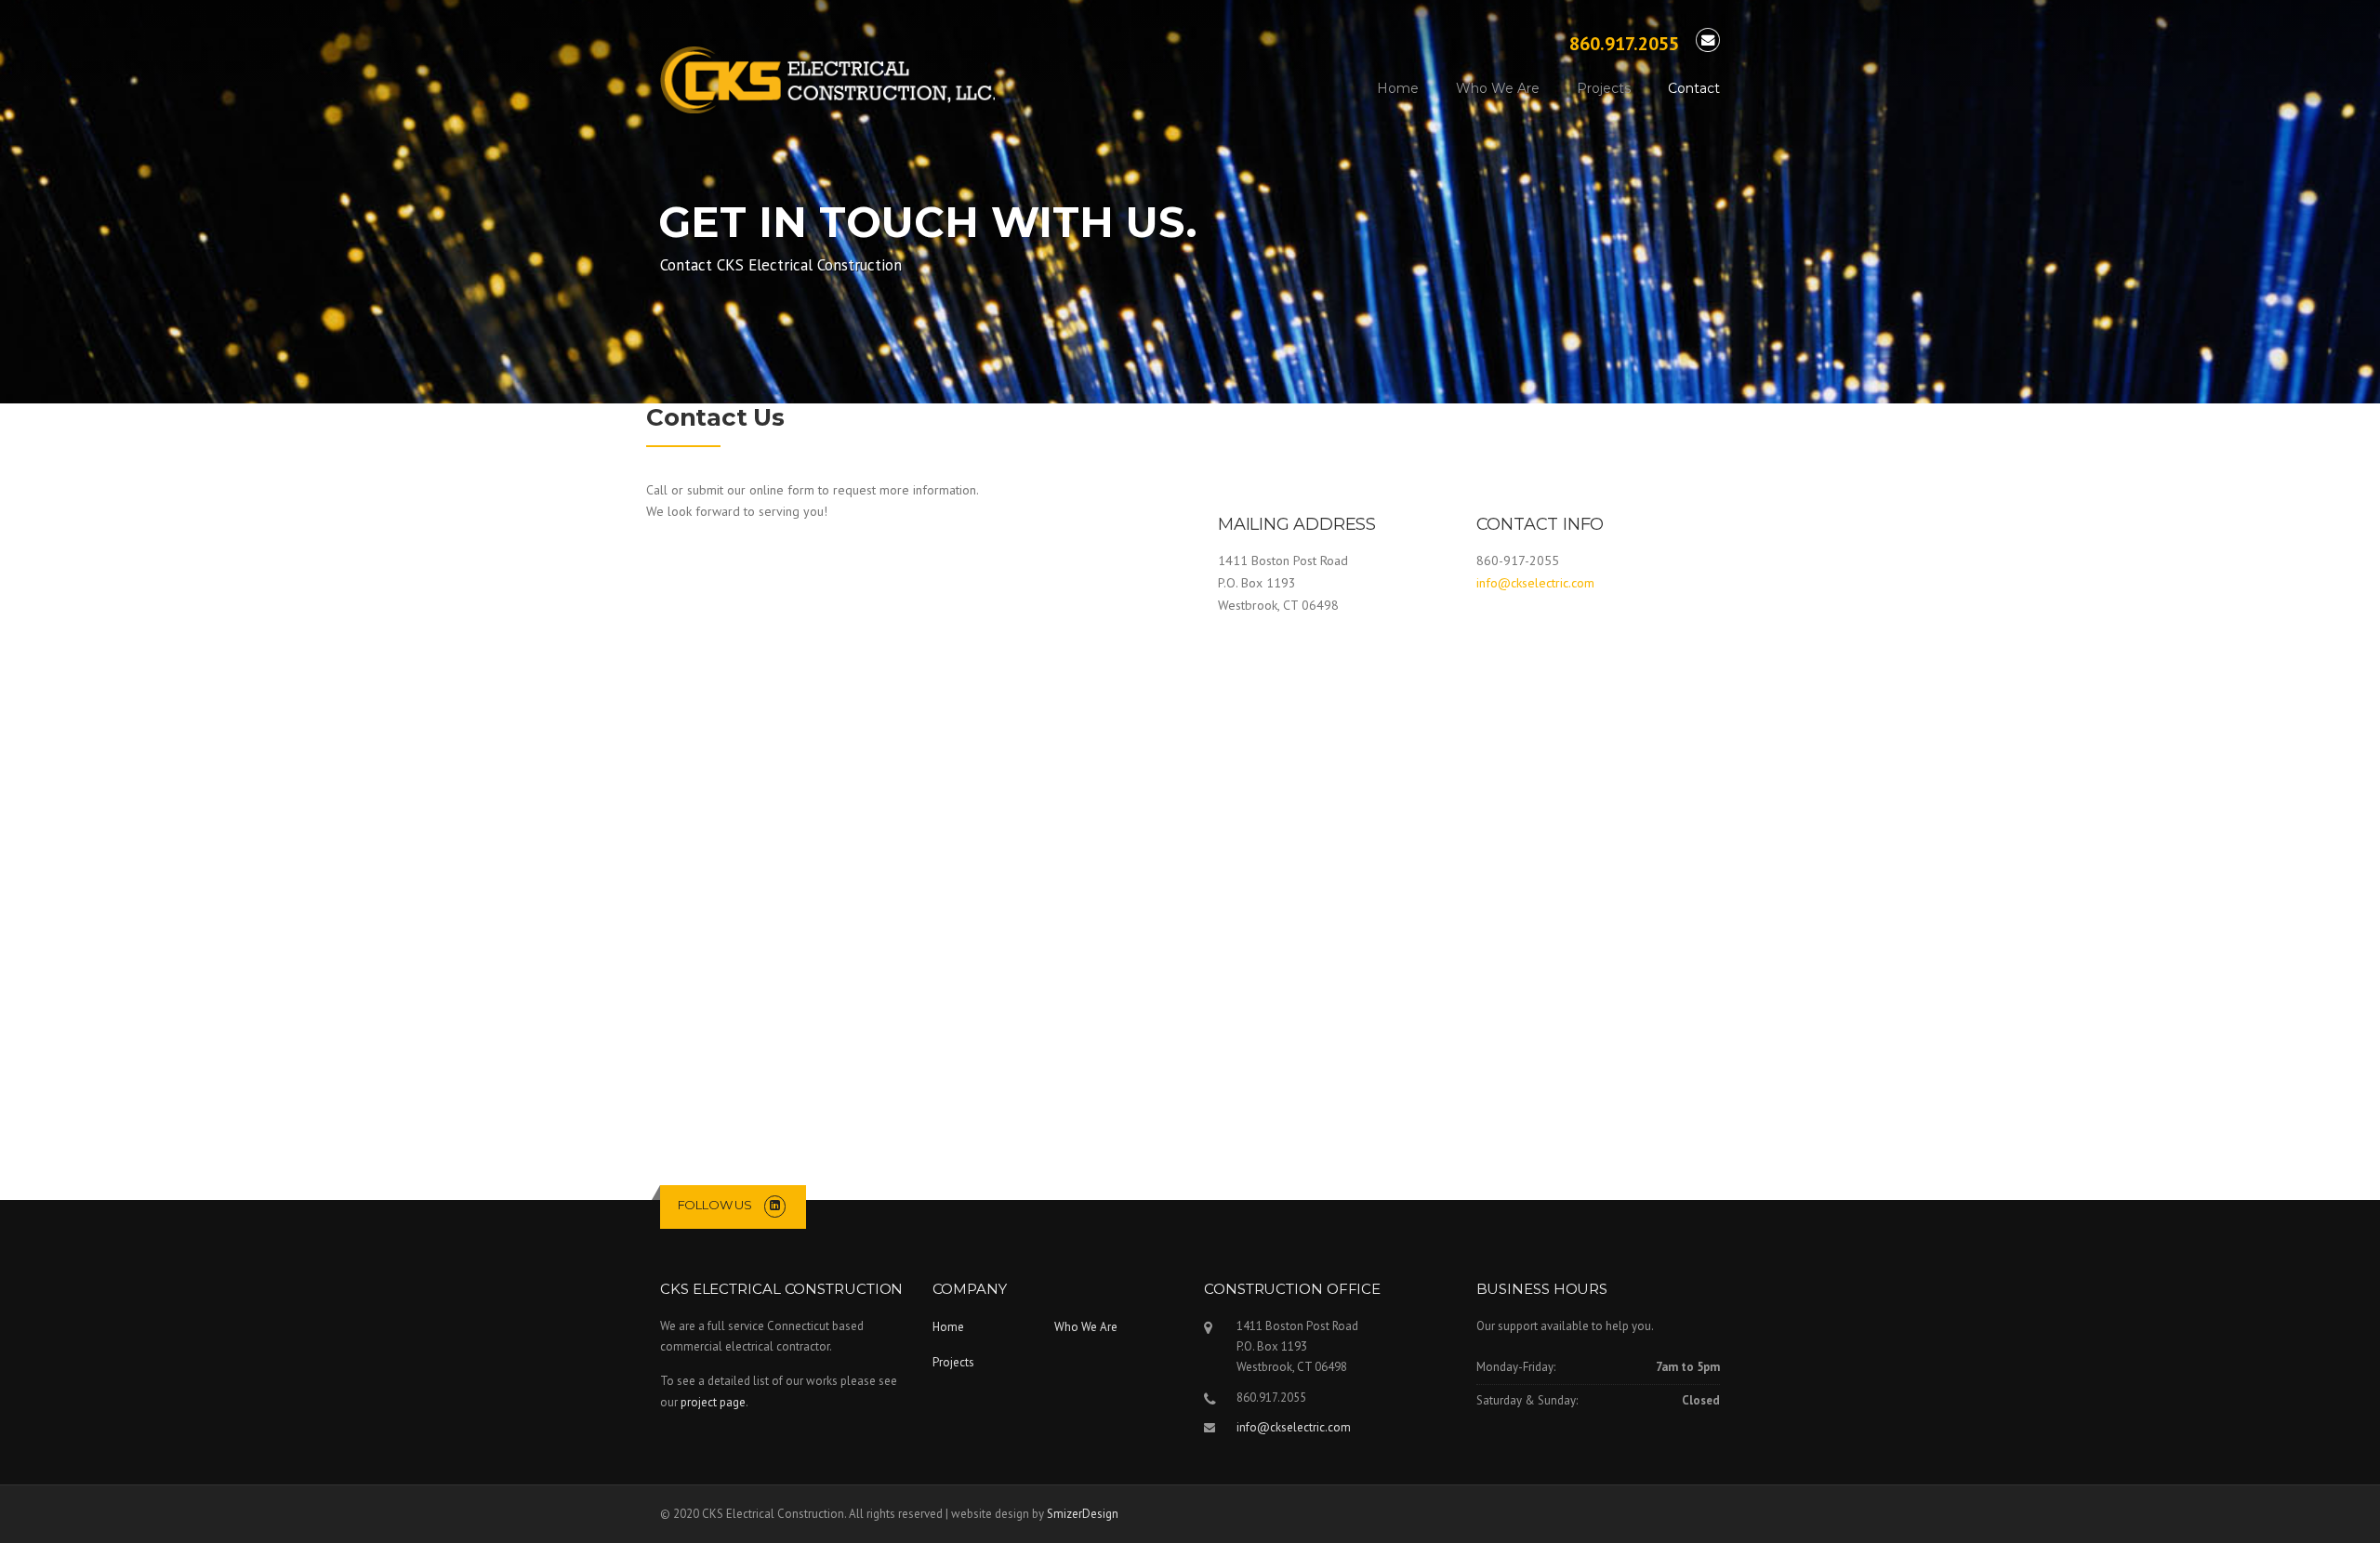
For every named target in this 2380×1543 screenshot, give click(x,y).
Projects (1604, 88)
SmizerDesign (1083, 1514)
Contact (1694, 88)
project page (713, 1402)
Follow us (715, 1205)
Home (1398, 88)
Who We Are (1498, 88)
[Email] (1708, 40)
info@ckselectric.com (1535, 583)
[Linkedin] (775, 1205)
